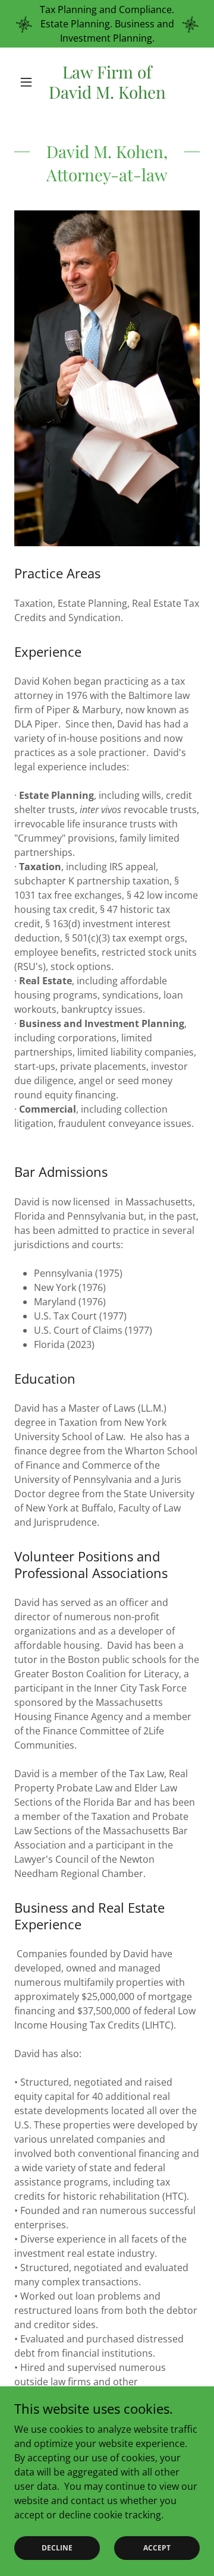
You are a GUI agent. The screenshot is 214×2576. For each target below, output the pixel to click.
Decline (57, 2548)
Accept (157, 2548)
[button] (28, 82)
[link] (107, 82)
